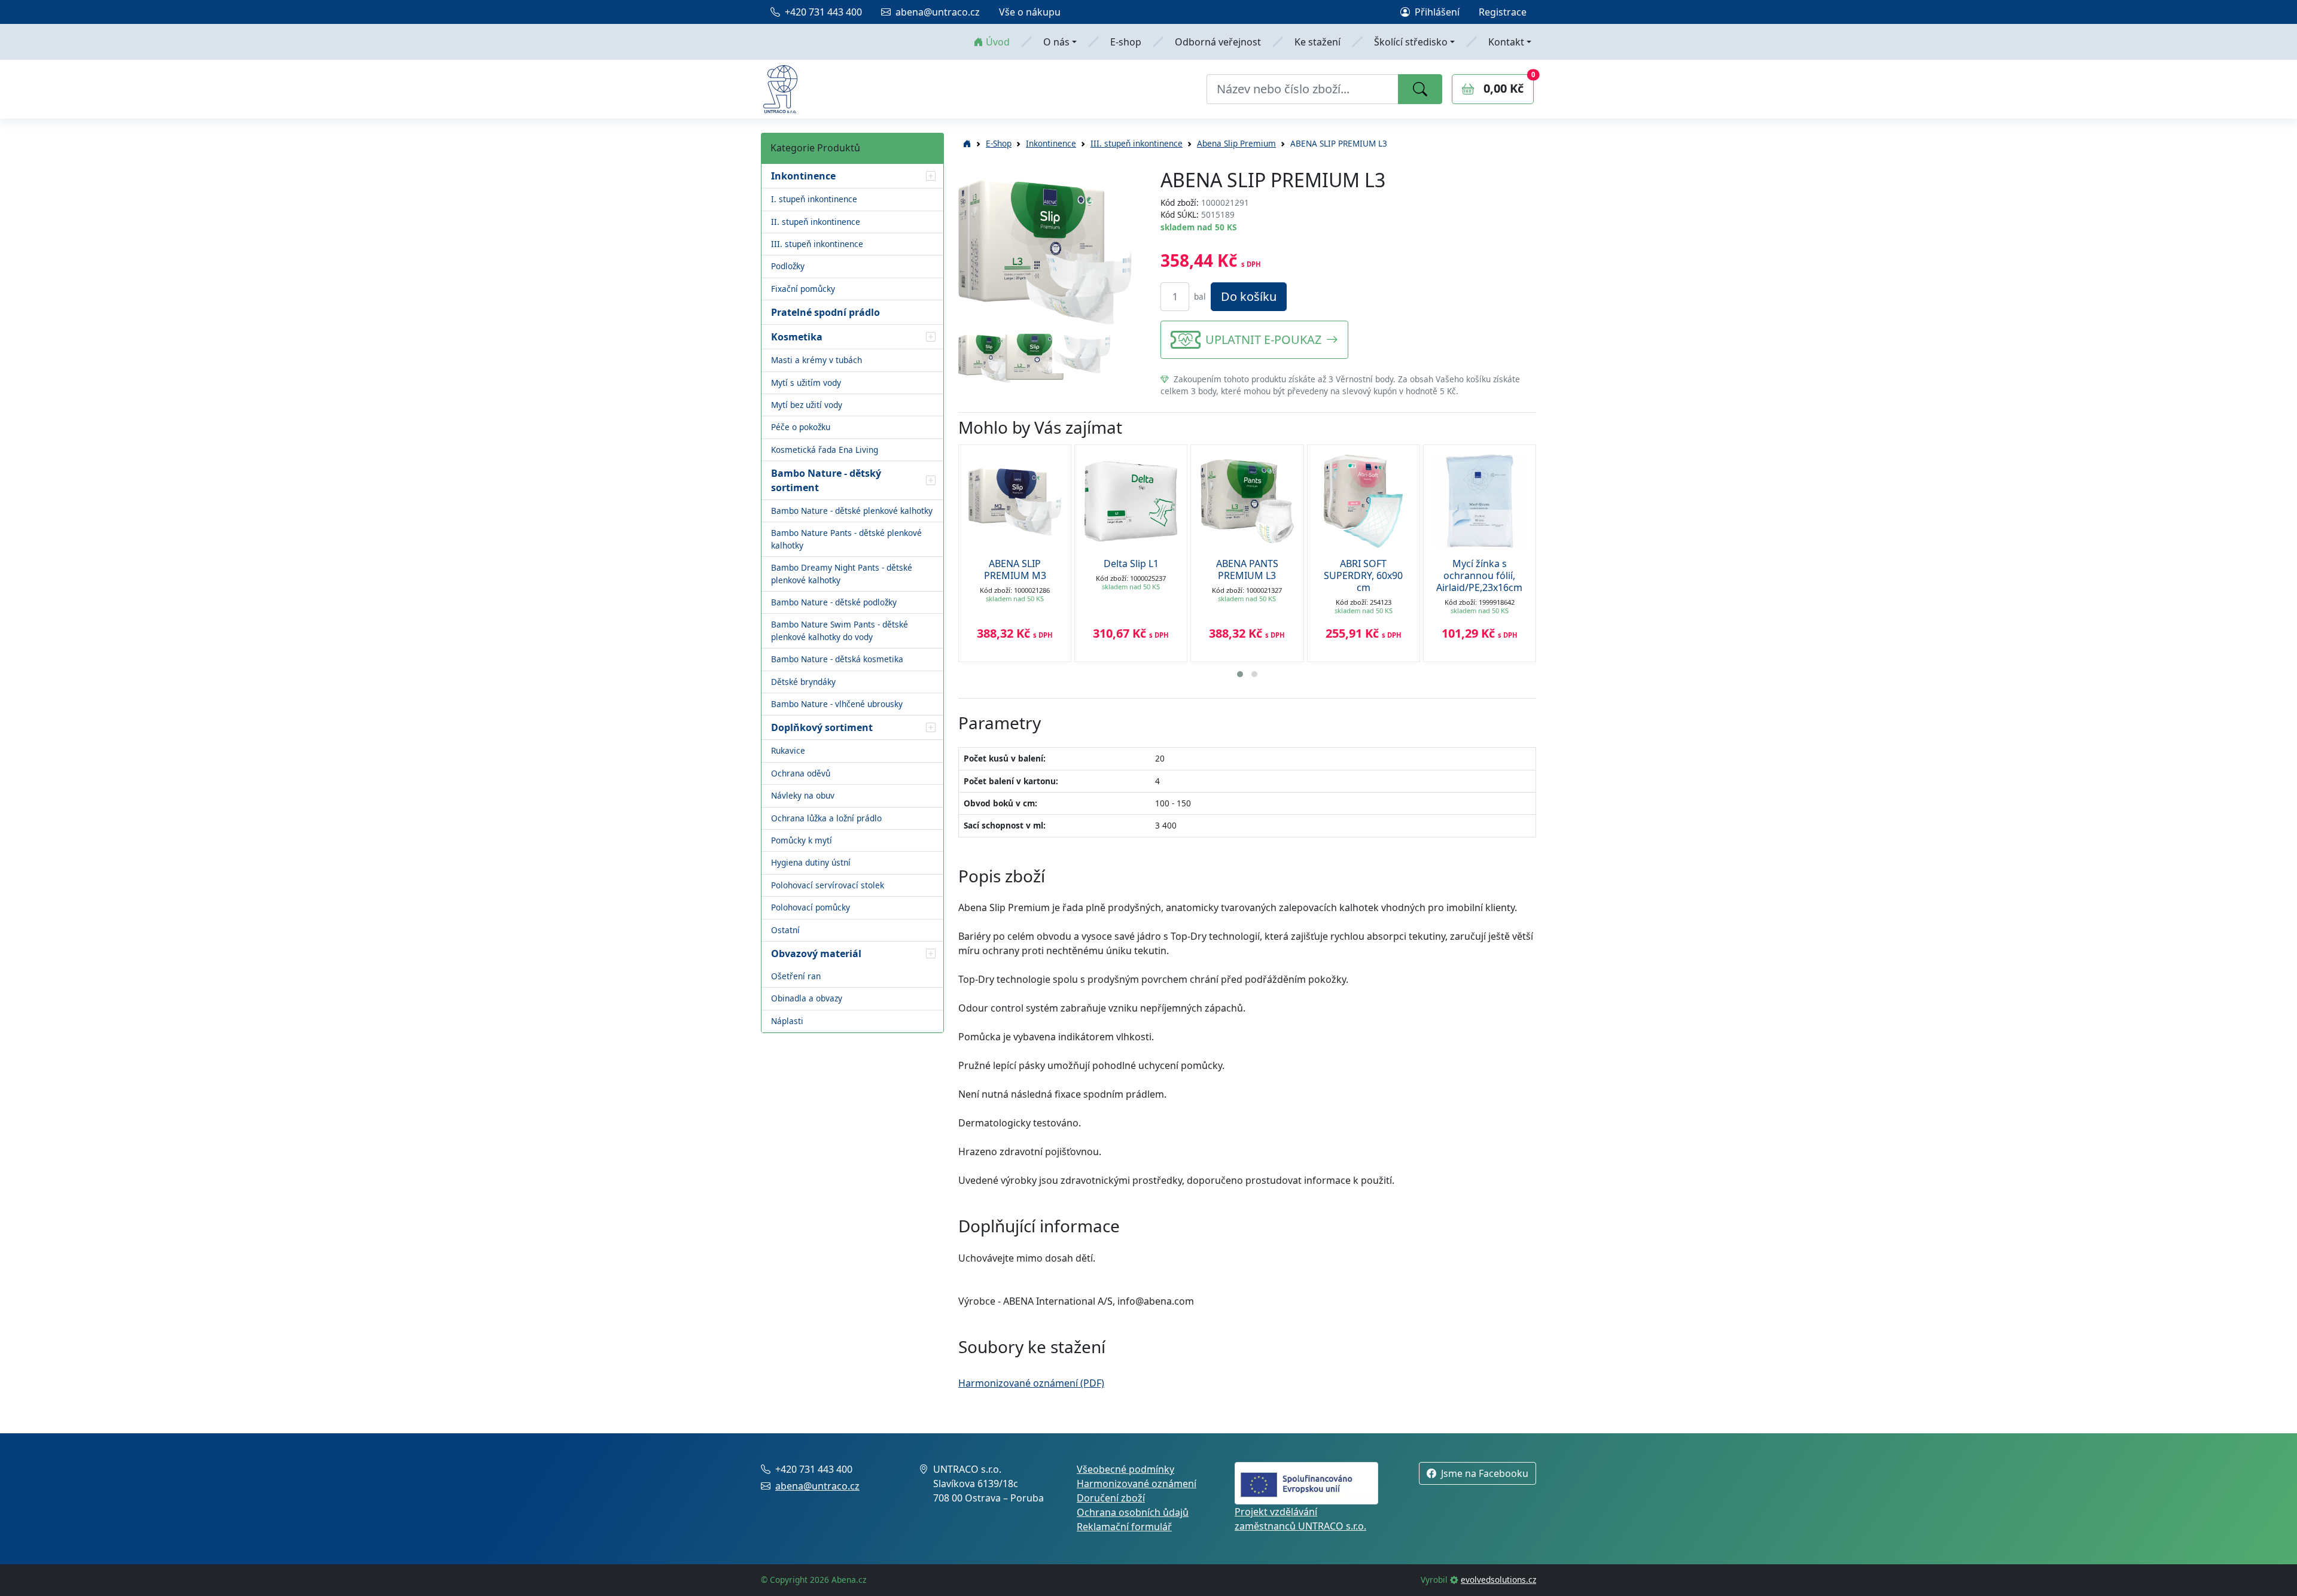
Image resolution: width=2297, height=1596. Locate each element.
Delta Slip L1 (1131, 564)
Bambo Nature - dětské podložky (834, 602)
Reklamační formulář (1124, 1527)
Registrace (1503, 12)
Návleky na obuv (803, 795)
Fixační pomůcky (803, 289)
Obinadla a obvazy (807, 998)
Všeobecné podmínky (1125, 1469)
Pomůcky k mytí (802, 840)
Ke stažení (1317, 42)
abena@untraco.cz (938, 12)
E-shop (1126, 42)
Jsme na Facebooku (1485, 1473)
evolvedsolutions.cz (1498, 1580)
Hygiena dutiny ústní (811, 862)
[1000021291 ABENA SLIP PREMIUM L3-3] (1035, 356)
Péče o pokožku (801, 427)
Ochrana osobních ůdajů (1133, 1512)
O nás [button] (1056, 42)
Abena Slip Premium (1236, 143)
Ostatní (785, 930)
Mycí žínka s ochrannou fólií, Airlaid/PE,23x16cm (1479, 575)
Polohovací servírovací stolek (828, 885)
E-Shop (999, 143)
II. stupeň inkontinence (816, 222)
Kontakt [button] (1506, 42)
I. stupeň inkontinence (814, 199)
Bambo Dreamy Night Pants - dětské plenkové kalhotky (842, 573)
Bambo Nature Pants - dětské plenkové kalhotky (846, 539)
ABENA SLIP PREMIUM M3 (1015, 569)
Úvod (998, 42)
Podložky (788, 266)
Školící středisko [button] (1411, 42)
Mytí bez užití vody (807, 405)
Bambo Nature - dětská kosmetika (837, 659)
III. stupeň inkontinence (817, 244)
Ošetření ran (796, 976)
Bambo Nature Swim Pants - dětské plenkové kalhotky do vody (840, 630)
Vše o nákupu (1030, 12)
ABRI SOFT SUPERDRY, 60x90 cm (1363, 575)
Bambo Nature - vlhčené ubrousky (837, 704)
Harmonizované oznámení (1137, 1484)
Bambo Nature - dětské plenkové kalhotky (852, 511)
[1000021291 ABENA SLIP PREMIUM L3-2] (987, 357)
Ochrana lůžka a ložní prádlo (826, 818)
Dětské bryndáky (803, 682)
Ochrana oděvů (801, 773)
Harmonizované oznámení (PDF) (1031, 1383)
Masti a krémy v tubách (817, 360)
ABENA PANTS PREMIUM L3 (1247, 569)
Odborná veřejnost (1218, 42)
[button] (931, 176)
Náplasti (787, 1021)
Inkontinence (1051, 143)
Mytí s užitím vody (806, 383)
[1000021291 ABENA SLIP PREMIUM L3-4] (1081, 352)
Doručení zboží (1111, 1498)
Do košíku (1249, 296)
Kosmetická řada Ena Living (825, 450)
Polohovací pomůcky (811, 907)
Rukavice (788, 750)
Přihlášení (1437, 12)
